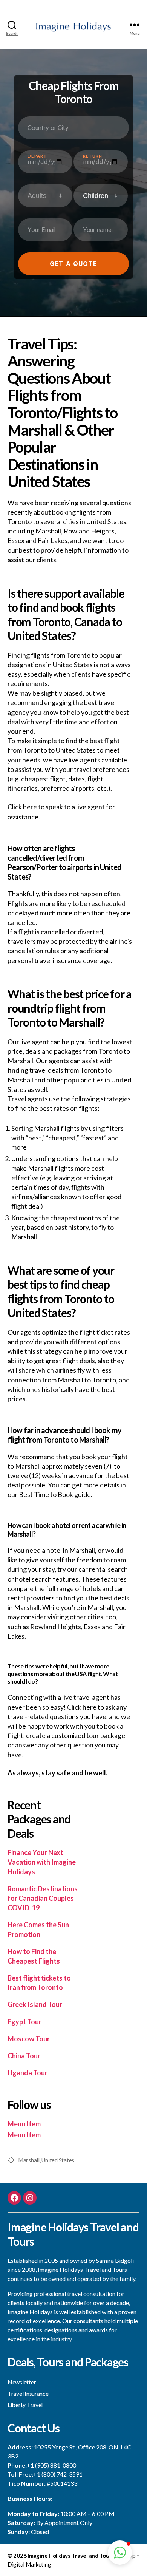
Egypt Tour (24, 2022)
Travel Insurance (28, 2393)
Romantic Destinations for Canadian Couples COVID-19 (43, 1898)
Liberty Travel (25, 2405)
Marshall (29, 2160)
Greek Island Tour (35, 2004)
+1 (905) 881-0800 (51, 2465)
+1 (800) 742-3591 (58, 2474)
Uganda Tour (28, 2073)
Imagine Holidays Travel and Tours (71, 2556)
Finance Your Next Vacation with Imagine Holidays (42, 1862)
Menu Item (24, 2124)
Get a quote (73, 264)
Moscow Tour (29, 2039)
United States (58, 2160)
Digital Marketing (29, 2564)
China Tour (24, 2056)
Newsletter (22, 2382)
